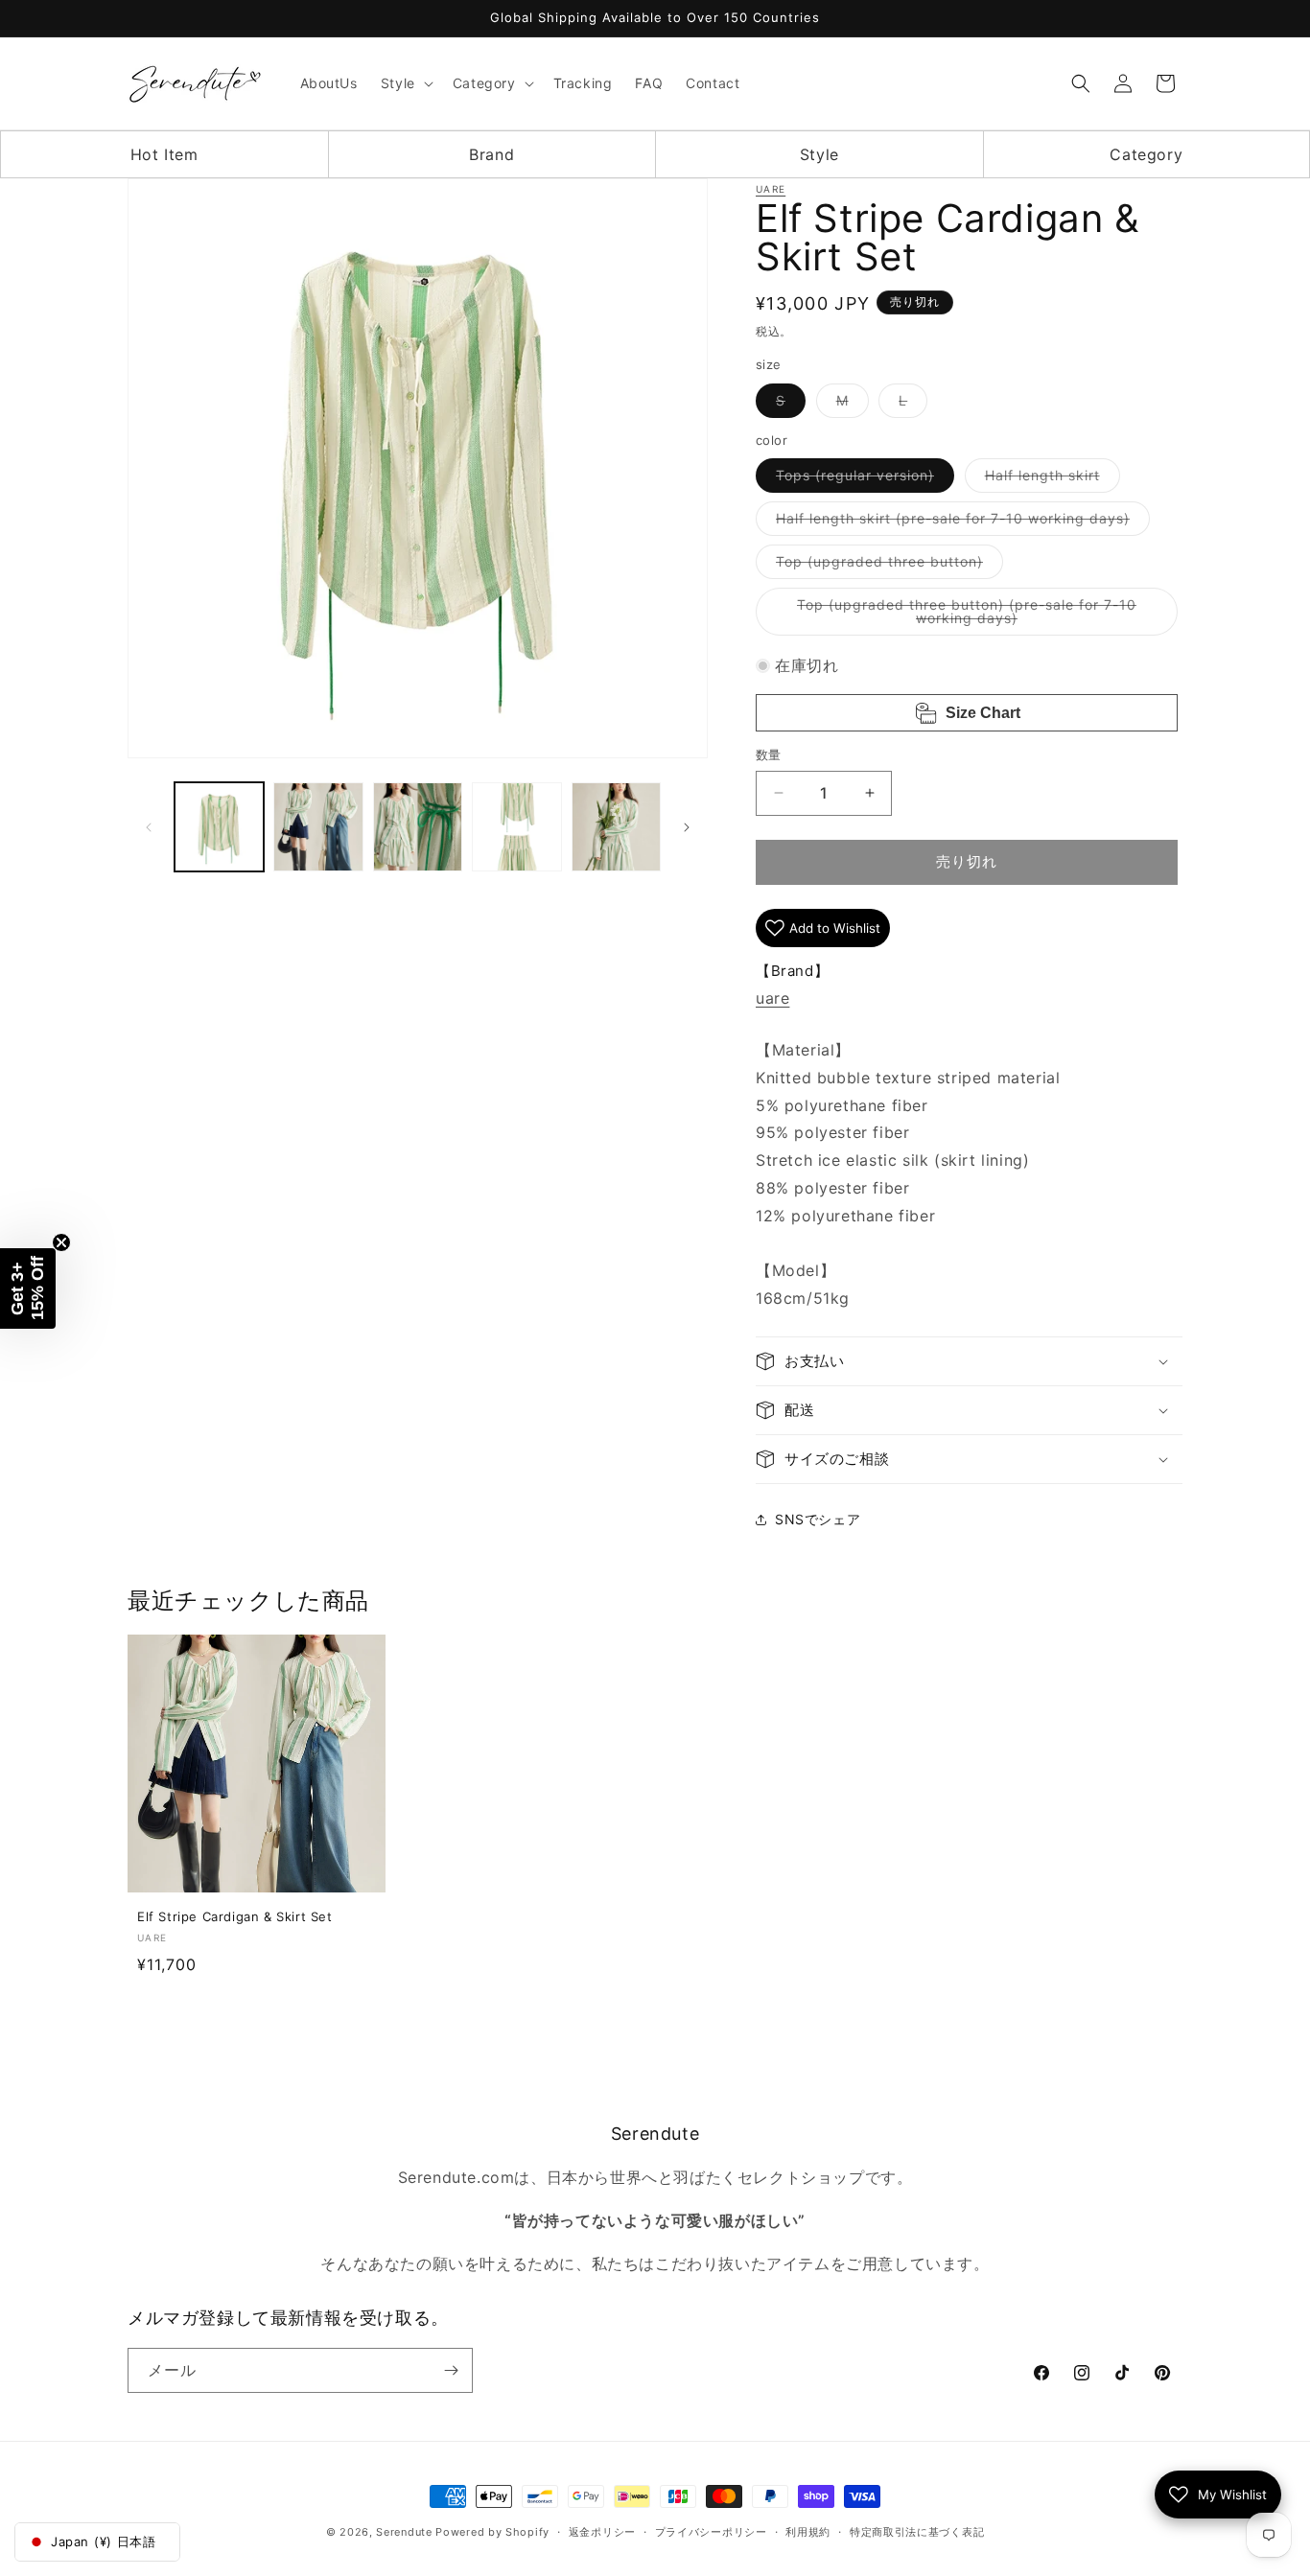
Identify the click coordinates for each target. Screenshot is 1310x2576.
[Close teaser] (61, 1242)
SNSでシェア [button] (818, 1519)
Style (819, 154)
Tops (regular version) (862, 479)
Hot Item (164, 154)
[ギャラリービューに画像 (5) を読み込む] (616, 827)
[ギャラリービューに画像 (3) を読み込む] (418, 827)
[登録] (451, 2370)
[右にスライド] (687, 827)
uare (771, 189)
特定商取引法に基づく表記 (917, 2532)
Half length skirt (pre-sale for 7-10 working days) (959, 522)
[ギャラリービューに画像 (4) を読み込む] (516, 827)
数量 (769, 754)
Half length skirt (1049, 479)
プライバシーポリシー (711, 2532)
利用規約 (808, 2532)
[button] (405, 83)
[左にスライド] (149, 827)
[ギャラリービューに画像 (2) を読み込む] (318, 827)
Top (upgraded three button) (886, 566)
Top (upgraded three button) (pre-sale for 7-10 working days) (967, 616)
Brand (491, 154)
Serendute (404, 2532)
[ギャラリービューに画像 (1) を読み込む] (219, 827)
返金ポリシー (602, 2532)
